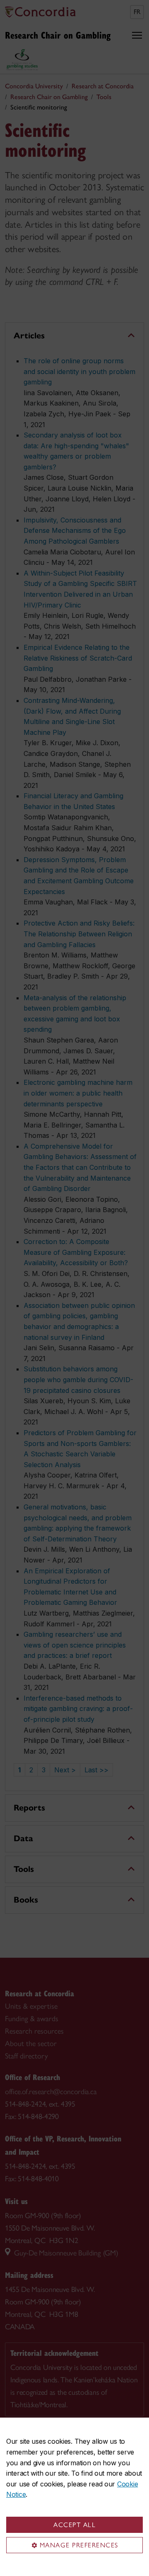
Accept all (74, 2525)
